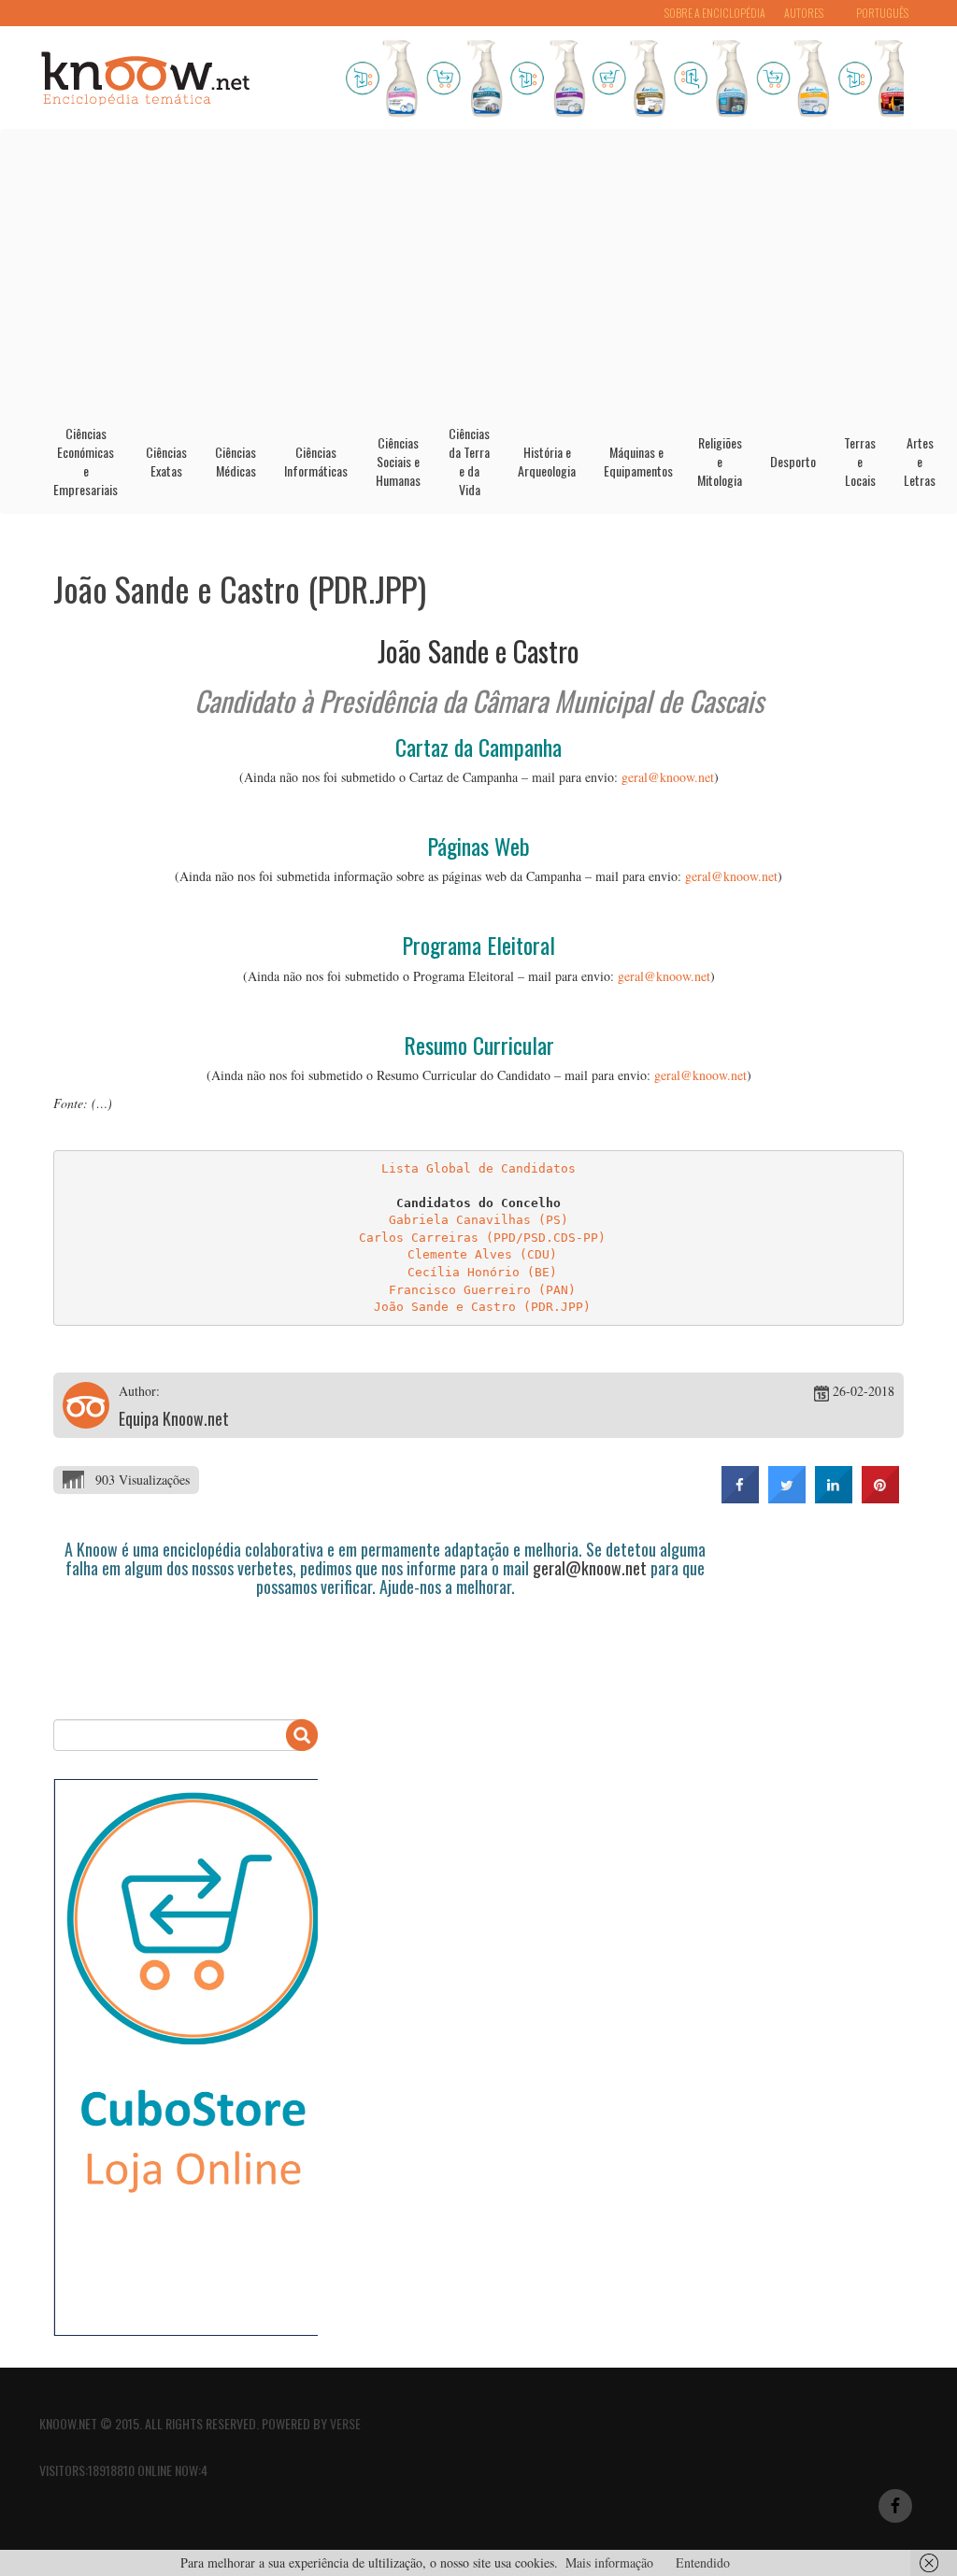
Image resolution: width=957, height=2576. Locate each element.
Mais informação (609, 2562)
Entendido (703, 2562)
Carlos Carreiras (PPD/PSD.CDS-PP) (482, 1238)
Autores (804, 13)
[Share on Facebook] (740, 1498)
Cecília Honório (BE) (482, 1272)
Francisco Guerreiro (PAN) (482, 1290)
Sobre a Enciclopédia (715, 13)
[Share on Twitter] (787, 1498)
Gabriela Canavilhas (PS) (478, 1220)
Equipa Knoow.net (174, 1418)
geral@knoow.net (668, 777)
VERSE (345, 2423)
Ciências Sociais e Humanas (398, 461)
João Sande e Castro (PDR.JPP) (240, 588)
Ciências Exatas (166, 461)
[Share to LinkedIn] (834, 1498)
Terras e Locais (860, 461)
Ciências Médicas (236, 461)
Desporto (793, 461)
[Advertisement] (478, 270)
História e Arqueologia (547, 461)
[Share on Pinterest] (880, 1498)
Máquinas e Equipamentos (638, 461)
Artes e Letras (920, 461)
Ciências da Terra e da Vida (469, 461)
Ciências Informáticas (316, 461)
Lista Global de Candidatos (478, 1168)
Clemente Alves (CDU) (482, 1254)
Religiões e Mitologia (720, 461)
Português (882, 13)
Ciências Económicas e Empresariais (86, 461)
